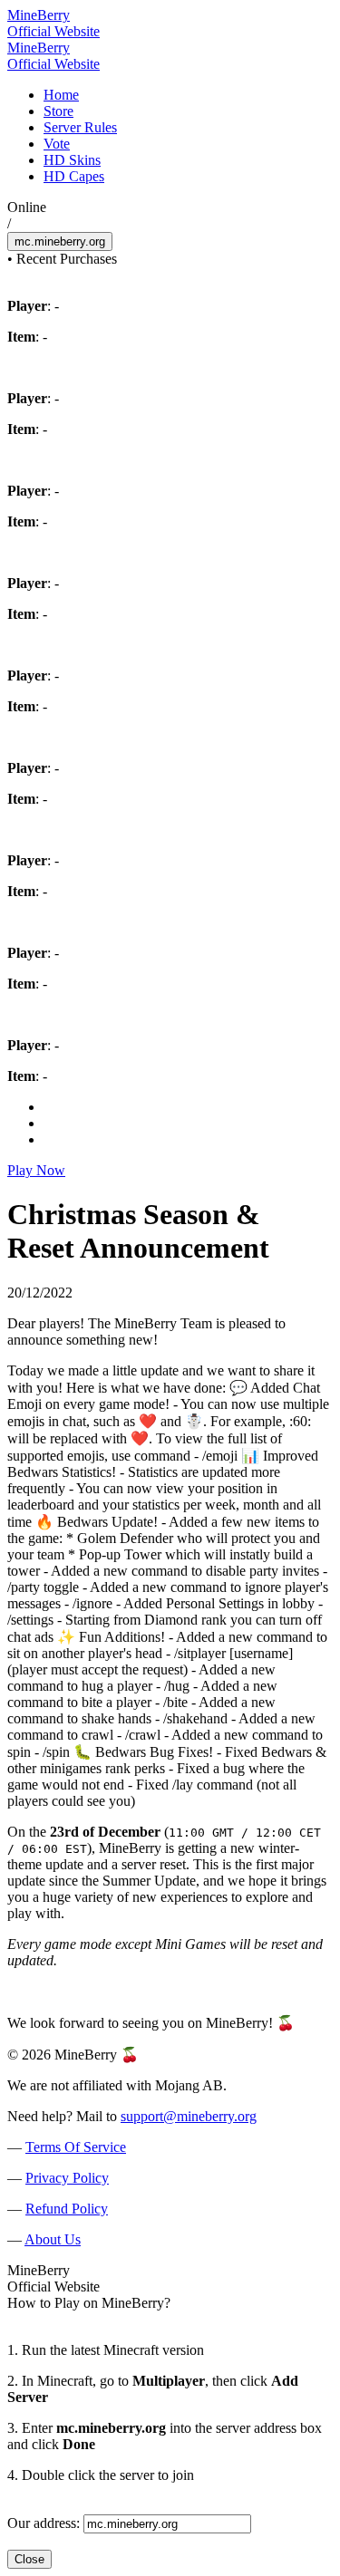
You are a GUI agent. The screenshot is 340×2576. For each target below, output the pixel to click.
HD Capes (74, 176)
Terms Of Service (76, 2147)
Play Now (36, 1170)
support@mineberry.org (189, 2116)
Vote (57, 144)
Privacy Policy (67, 2178)
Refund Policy (67, 2209)
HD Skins (72, 160)
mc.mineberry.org (60, 241)
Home (61, 95)
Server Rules (80, 127)
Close (29, 2559)
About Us (53, 2239)
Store (58, 111)
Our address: (44, 2523)
